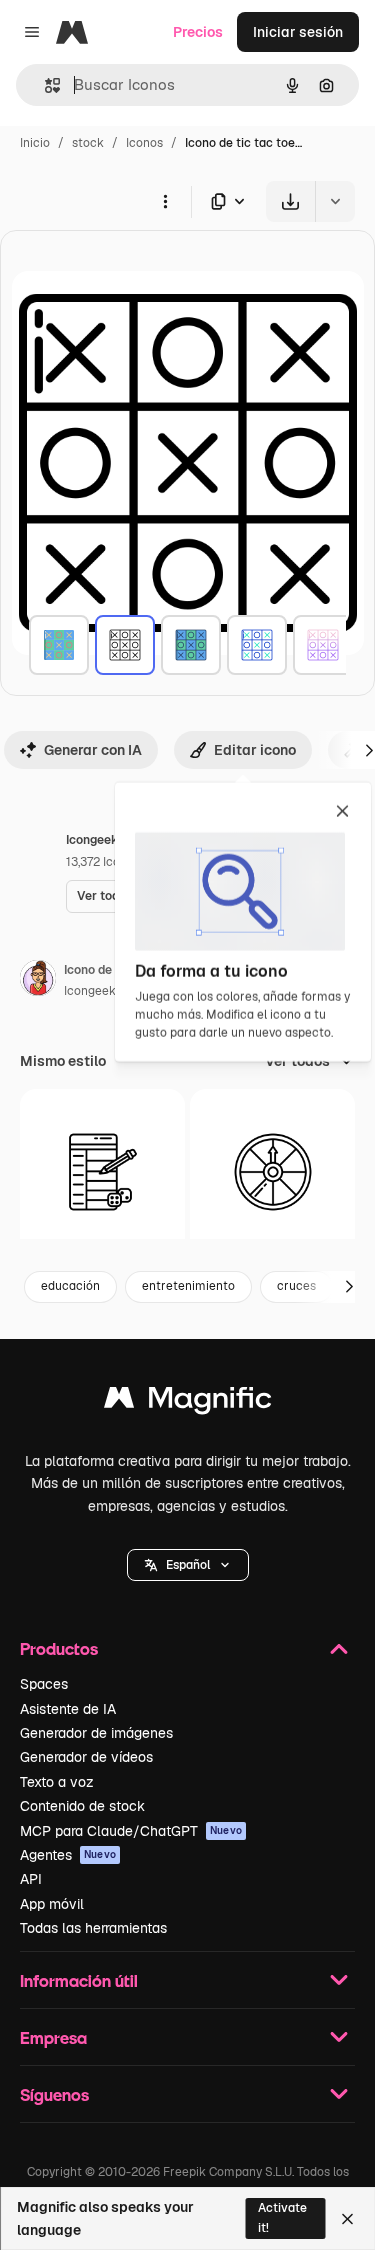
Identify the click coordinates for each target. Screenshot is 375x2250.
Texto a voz (57, 1782)
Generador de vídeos (86, 1757)
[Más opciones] (165, 201)
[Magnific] (188, 1402)
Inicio (35, 143)
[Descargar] (290, 201)
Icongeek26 (97, 991)
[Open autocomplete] (44, 85)
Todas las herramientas (93, 1928)
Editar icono (255, 750)
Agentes (68, 1855)
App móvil (52, 1904)
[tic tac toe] (59, 645)
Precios (198, 32)
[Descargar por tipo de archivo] (229, 201)
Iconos (144, 143)
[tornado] (272, 1171)
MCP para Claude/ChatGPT (131, 1831)
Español (188, 1565)
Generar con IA (93, 750)
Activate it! (282, 2217)
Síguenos (54, 2094)
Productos (59, 1648)
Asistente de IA (68, 1709)
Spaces (44, 1684)
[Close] (347, 2219)
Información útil (79, 1980)
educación (70, 1286)
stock (88, 143)
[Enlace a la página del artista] (38, 981)
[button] (188, 1565)
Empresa (53, 2037)
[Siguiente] (349, 1287)
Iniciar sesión (298, 32)
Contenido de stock (82, 1806)
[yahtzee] (102, 1171)
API (31, 1879)
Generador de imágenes (96, 1733)
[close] (342, 813)
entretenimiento (188, 1286)
